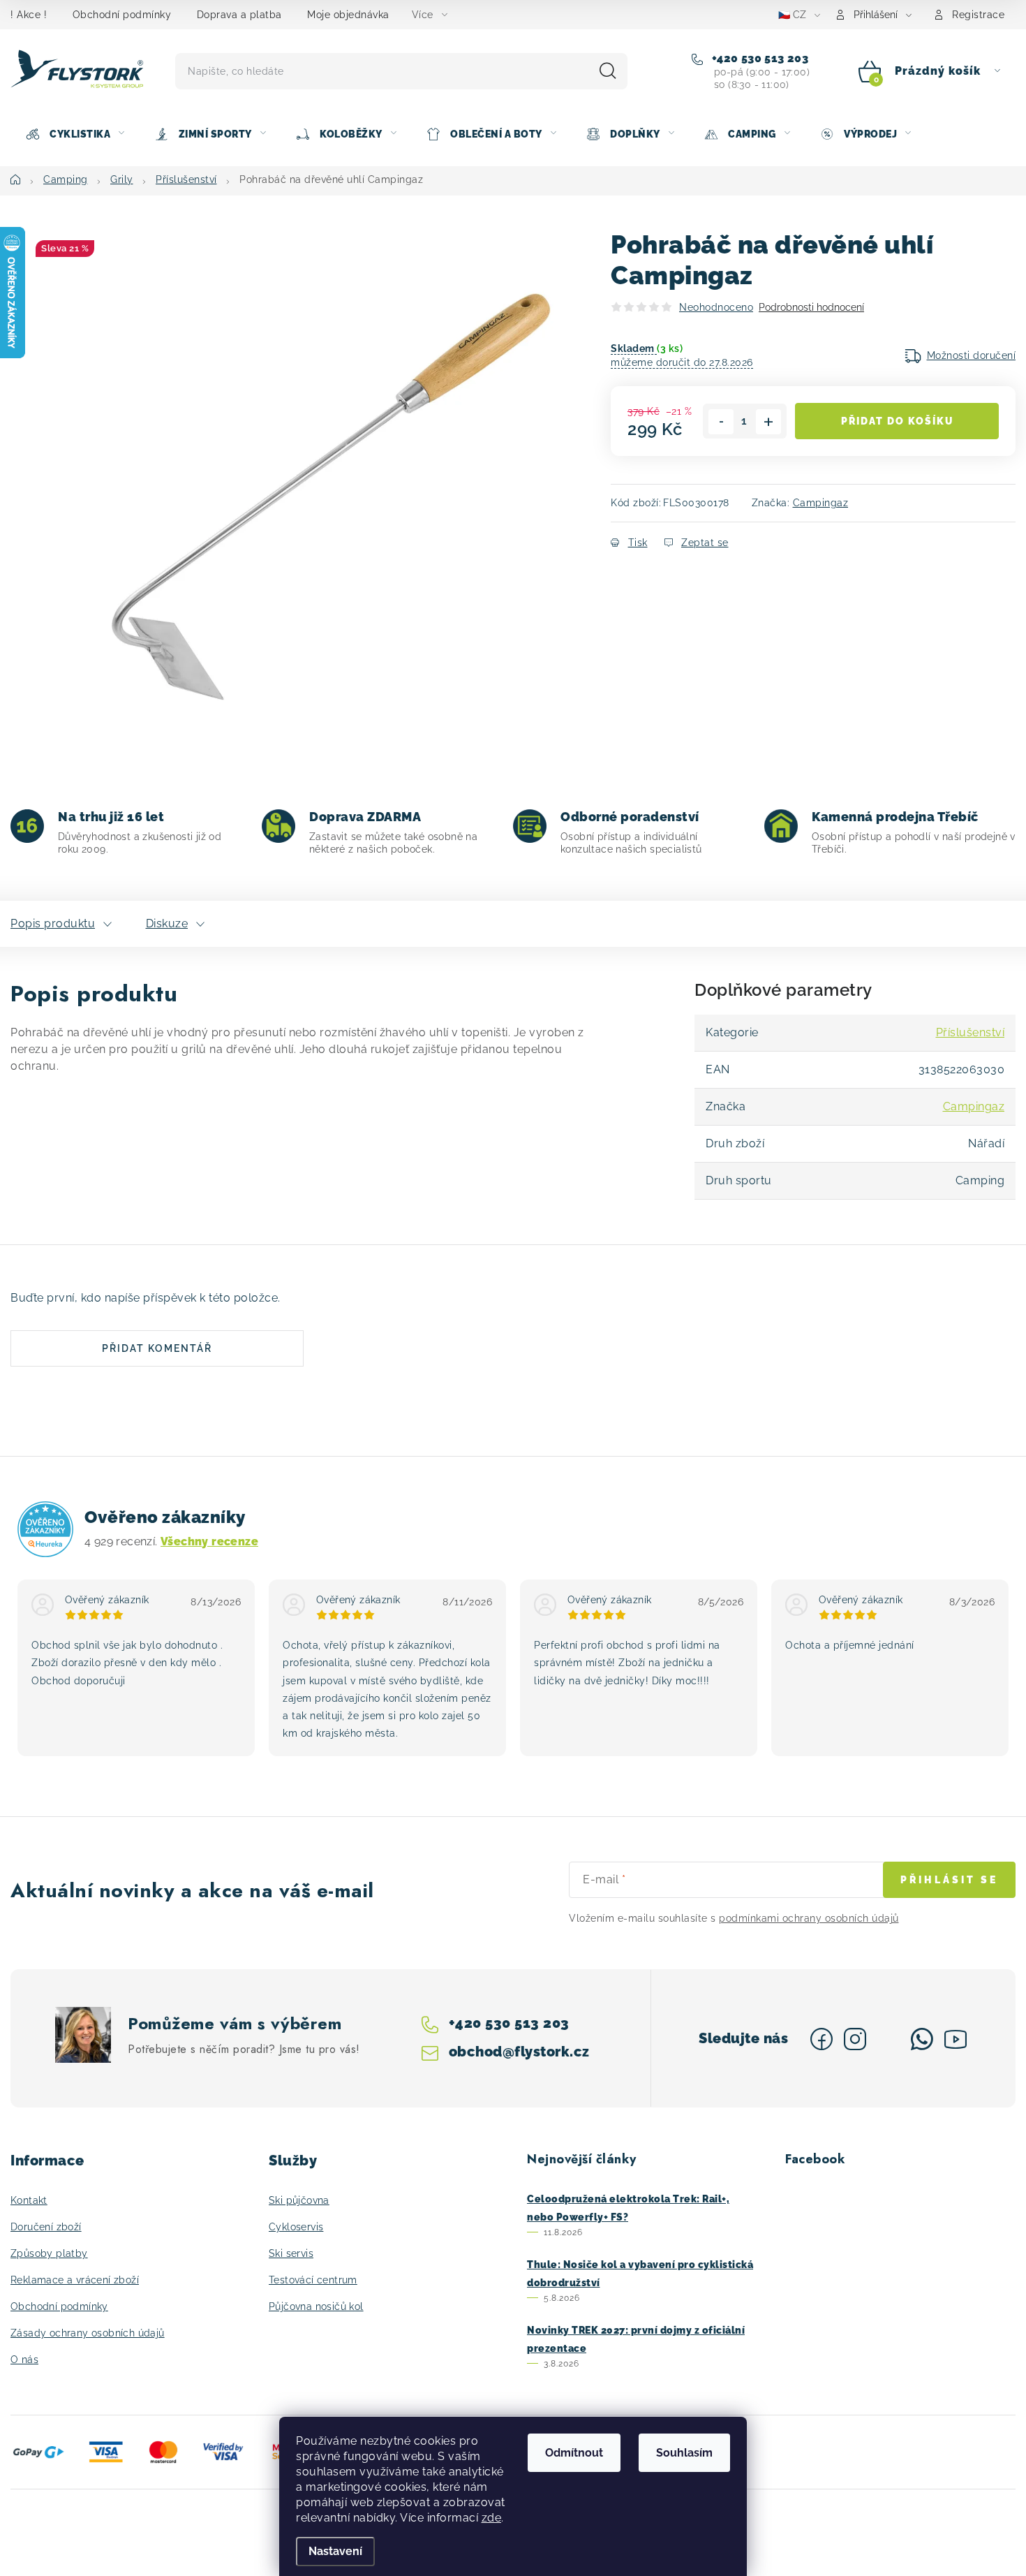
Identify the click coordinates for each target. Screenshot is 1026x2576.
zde (492, 2518)
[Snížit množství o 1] (721, 422)
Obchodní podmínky (122, 15)
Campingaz (821, 503)
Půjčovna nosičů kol (316, 2306)
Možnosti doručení (972, 355)
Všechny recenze (209, 1541)
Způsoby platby (49, 2253)
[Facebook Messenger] (889, 2039)
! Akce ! (29, 15)
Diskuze (167, 923)
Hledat (608, 71)
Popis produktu (53, 923)
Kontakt (29, 2200)
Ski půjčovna (299, 2200)
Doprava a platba (239, 15)
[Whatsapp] (922, 2039)
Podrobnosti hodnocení (811, 307)
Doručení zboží (46, 2227)
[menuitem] (75, 134)
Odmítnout (574, 2453)
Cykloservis (296, 2227)
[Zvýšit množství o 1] (768, 422)
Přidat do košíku (897, 421)
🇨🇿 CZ (792, 15)
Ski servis (291, 2253)
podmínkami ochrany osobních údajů (809, 1918)
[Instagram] (855, 2039)
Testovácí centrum (313, 2280)
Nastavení (335, 2551)
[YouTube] (956, 2039)
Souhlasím (684, 2453)
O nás (24, 2360)
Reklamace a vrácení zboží (75, 2280)
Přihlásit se (949, 1880)
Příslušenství (971, 1032)
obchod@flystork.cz (519, 2051)
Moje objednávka (348, 15)
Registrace (978, 15)
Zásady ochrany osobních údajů (88, 2333)
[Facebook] (821, 2039)
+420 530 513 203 (758, 58)
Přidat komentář (157, 1348)
